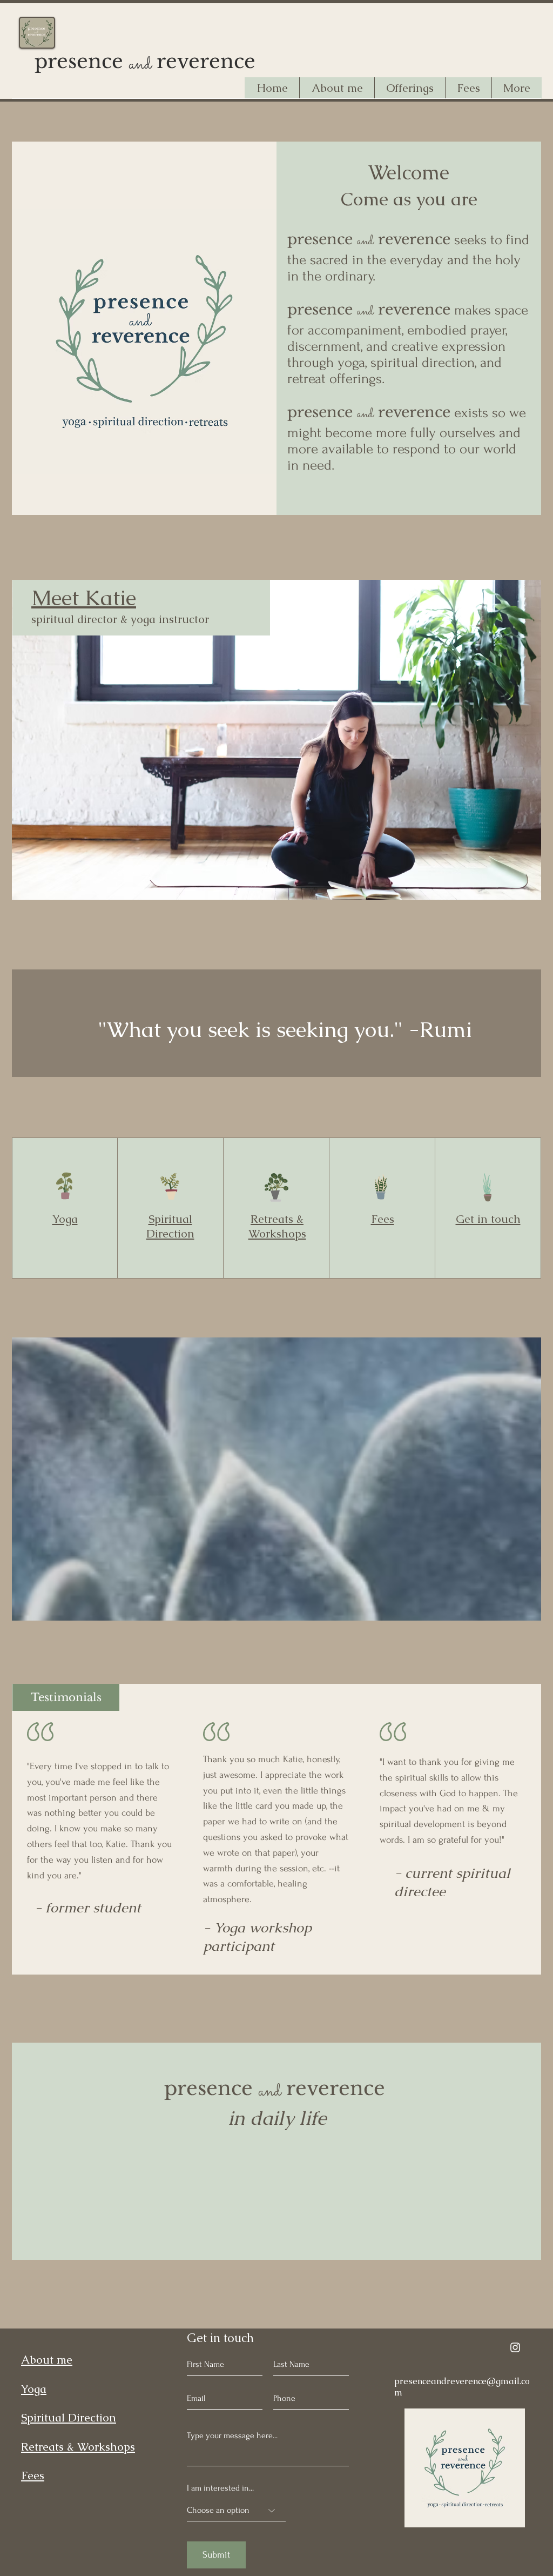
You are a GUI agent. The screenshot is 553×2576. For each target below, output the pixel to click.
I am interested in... (220, 2488)
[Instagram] (515, 2347)
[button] (410, 88)
